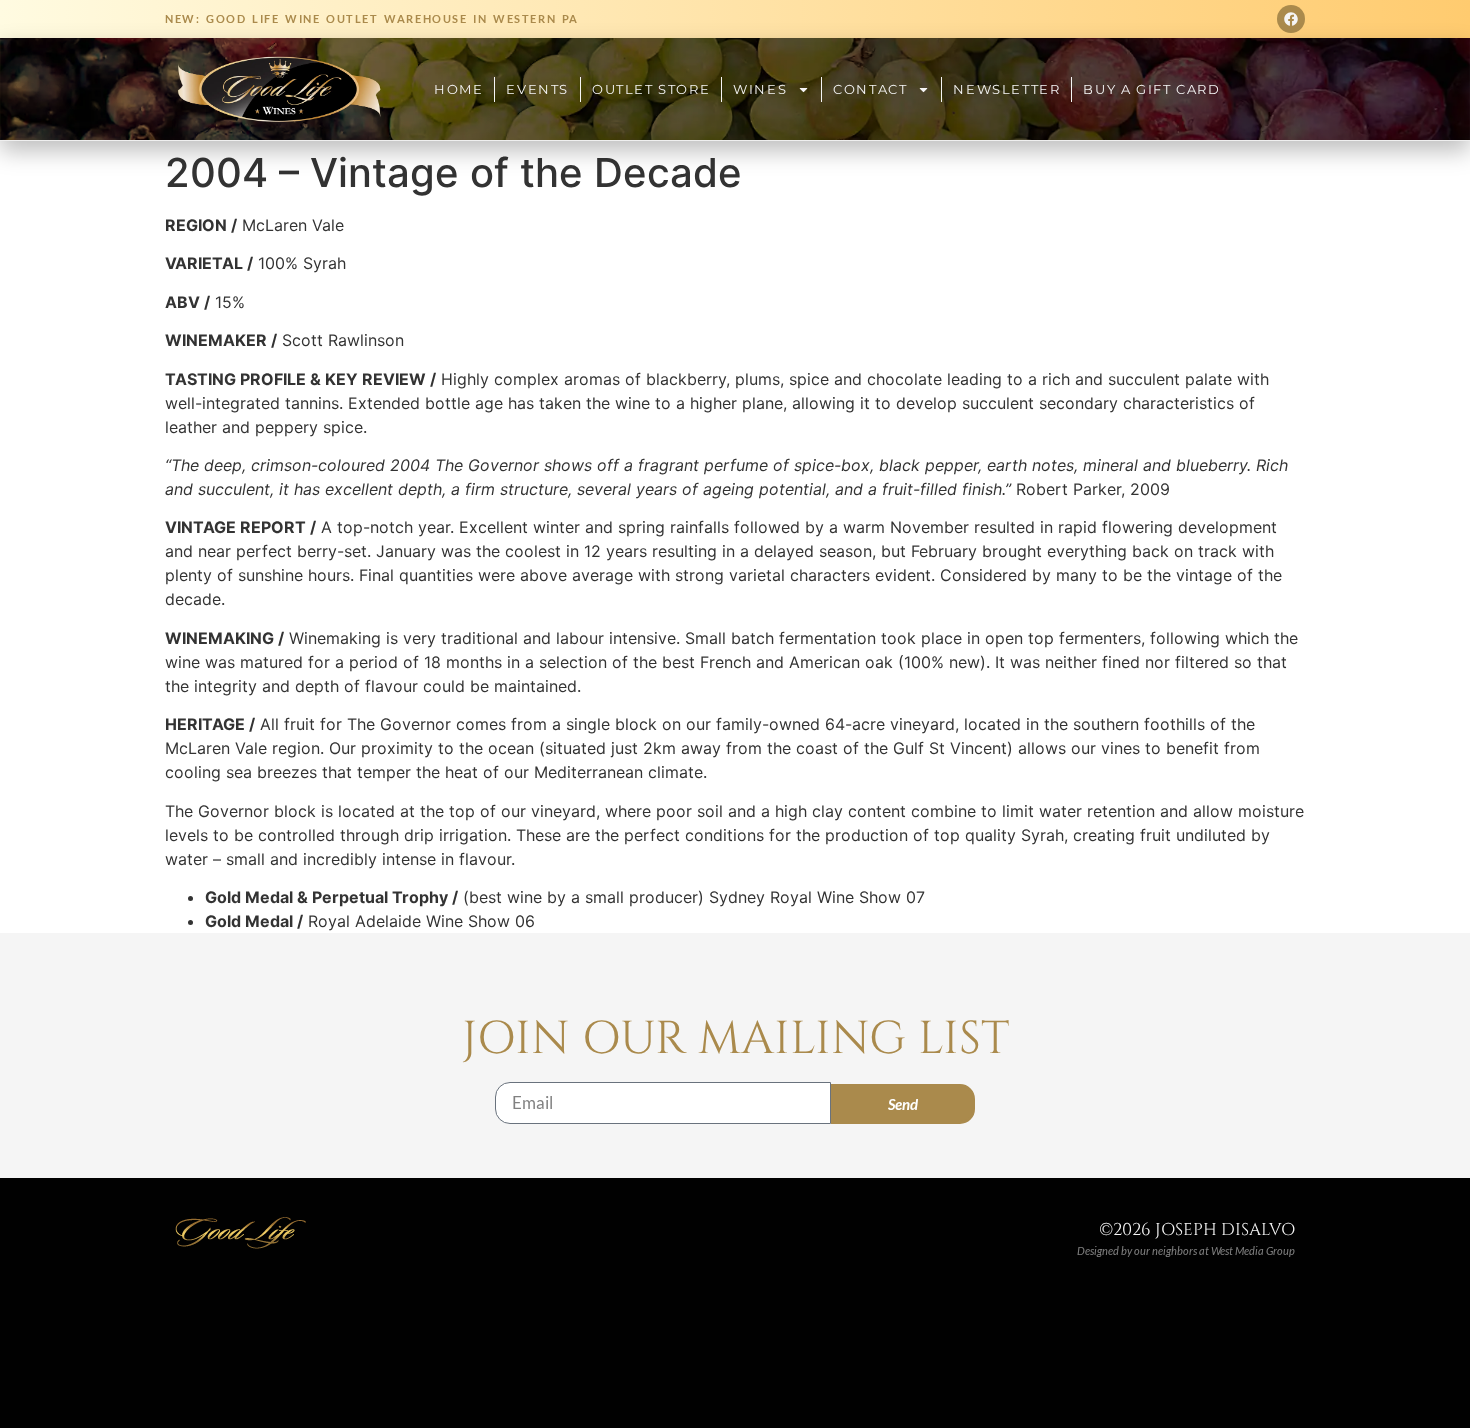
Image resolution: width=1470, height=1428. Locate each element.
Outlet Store (651, 89)
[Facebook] (1291, 19)
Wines (760, 89)
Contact (870, 89)
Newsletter (1006, 89)
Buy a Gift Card (1151, 89)
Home (458, 89)
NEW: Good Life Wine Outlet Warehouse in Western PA (372, 18)
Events (537, 89)
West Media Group (1253, 1250)
